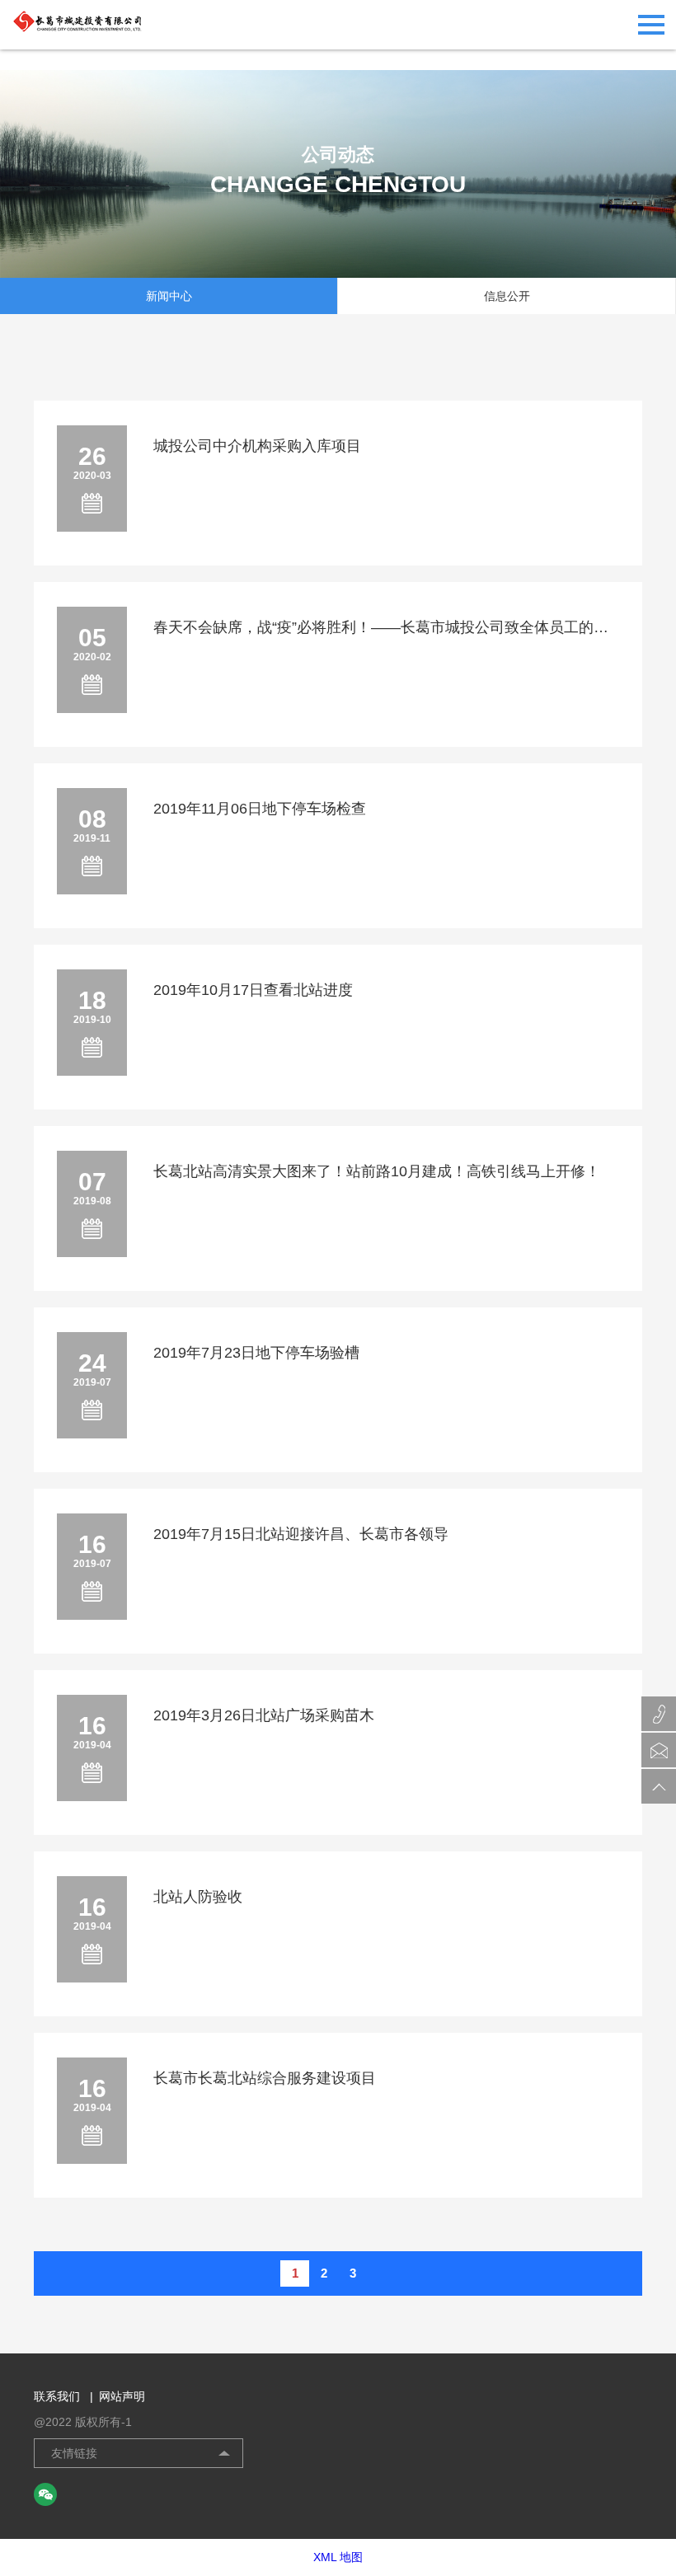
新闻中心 (169, 296)
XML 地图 (338, 2557)
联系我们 (63, 2396)
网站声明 (122, 2396)
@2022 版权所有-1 (83, 2422)
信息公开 (507, 296)
